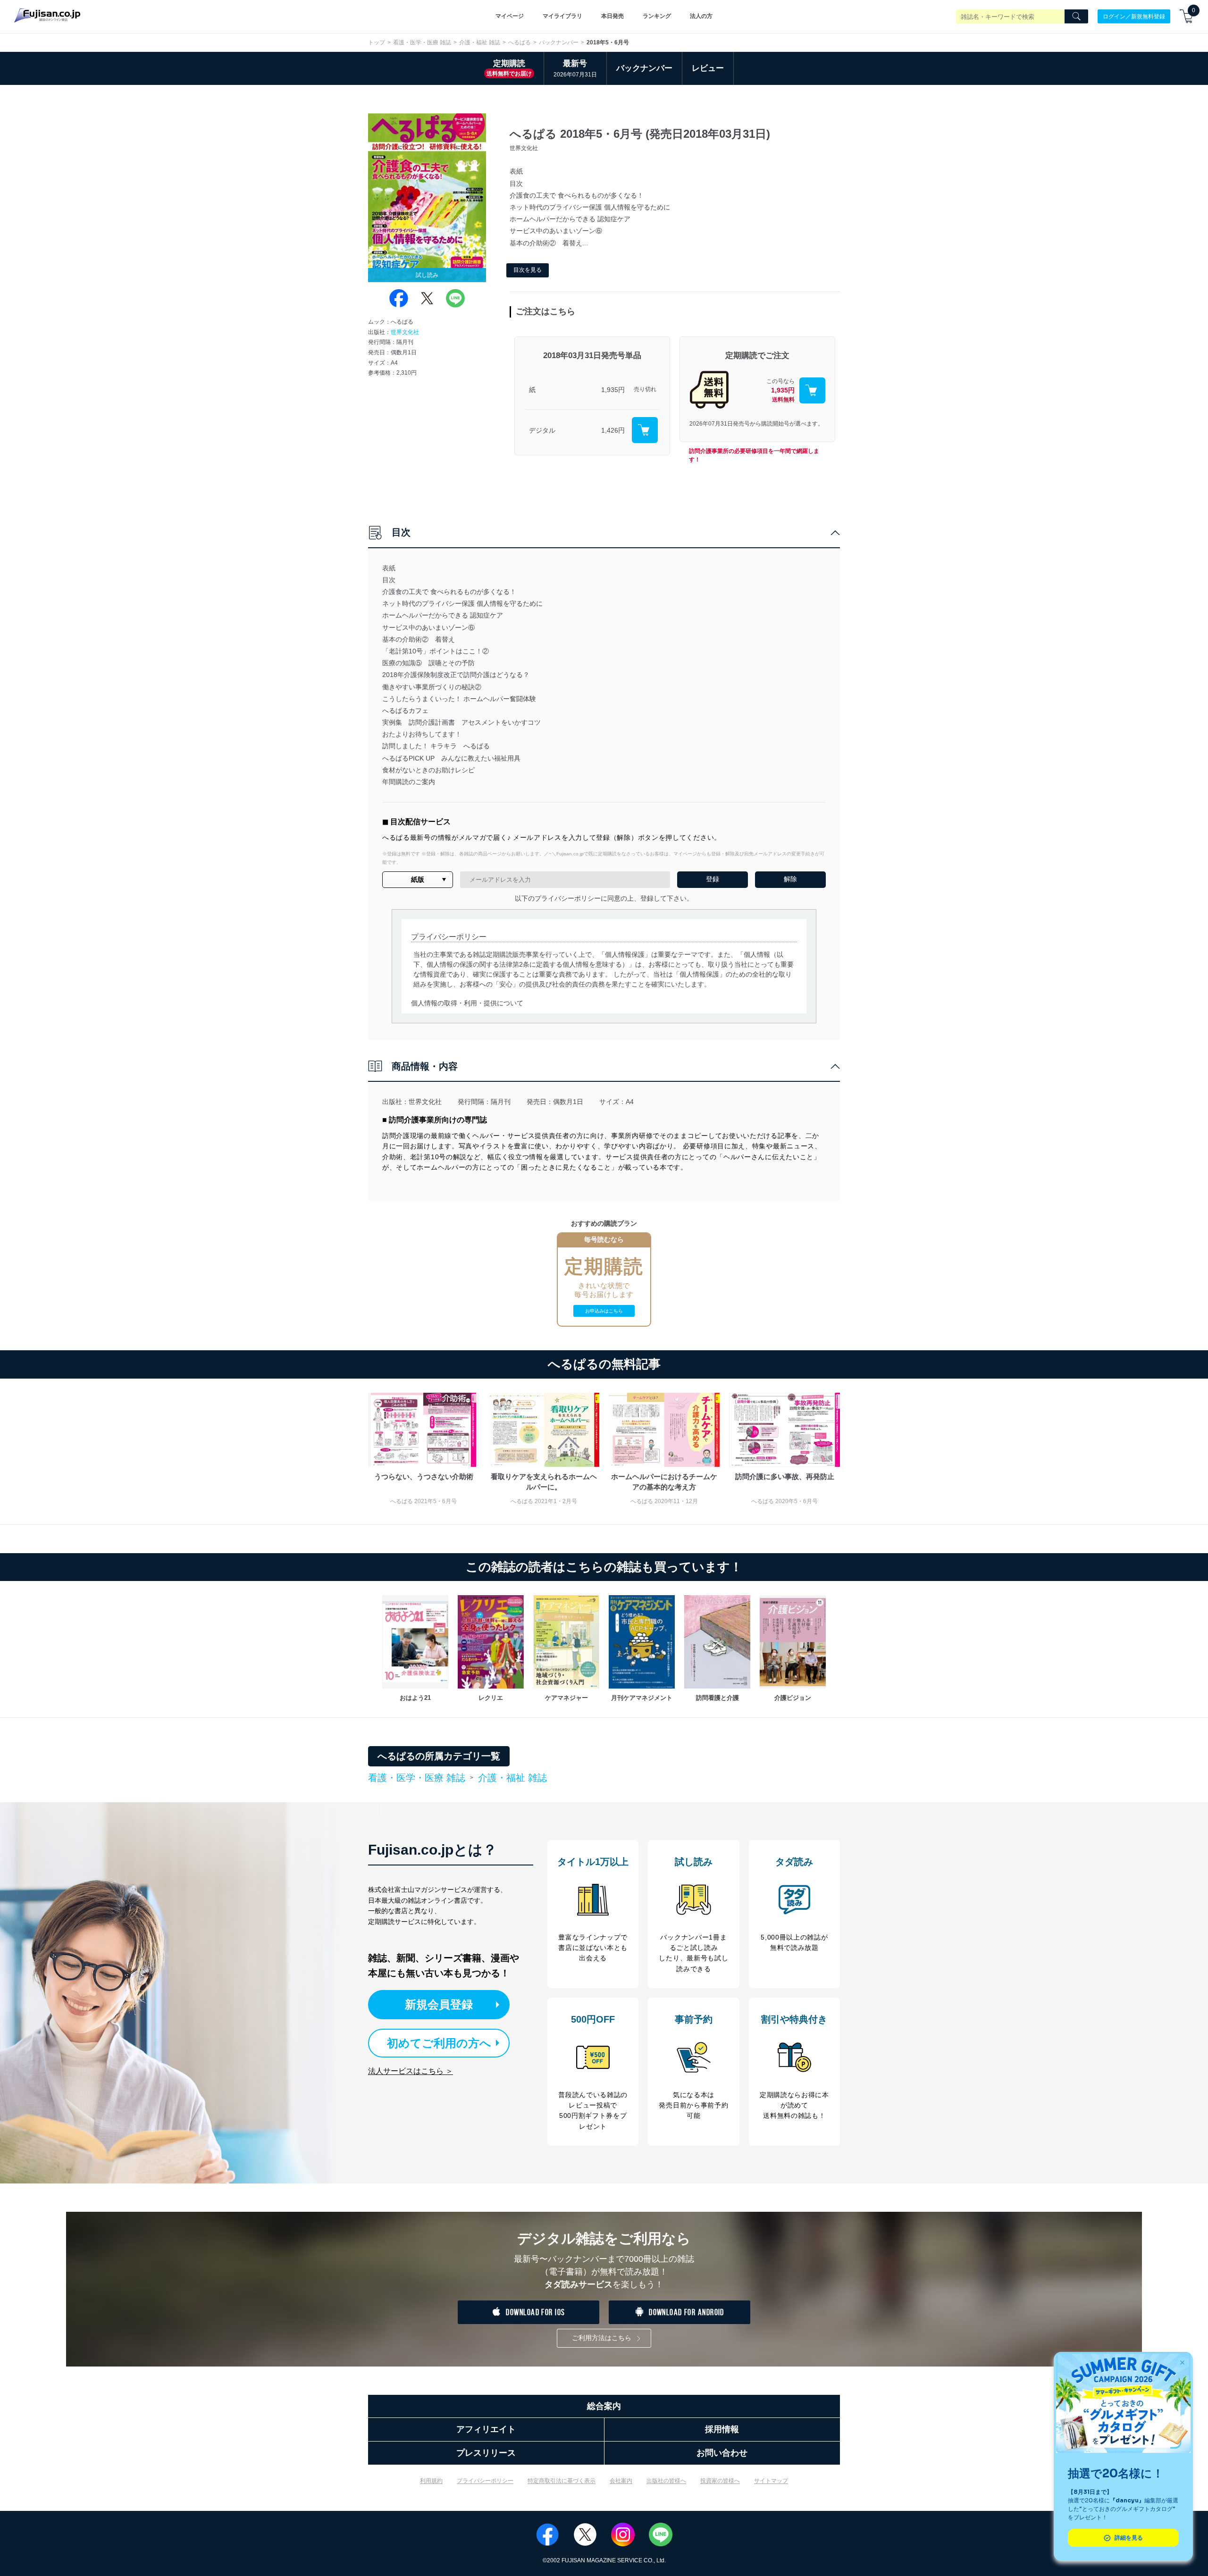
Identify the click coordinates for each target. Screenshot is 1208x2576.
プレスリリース (486, 2453)
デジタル (542, 430)
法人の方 (701, 16)
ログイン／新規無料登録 (1134, 16)
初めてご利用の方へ (439, 2043)
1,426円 (613, 430)
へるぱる (520, 42)
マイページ (510, 16)
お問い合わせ (722, 2453)
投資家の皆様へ (720, 2481)
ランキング (657, 16)
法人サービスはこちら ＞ (411, 2071)
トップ (377, 42)
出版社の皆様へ (666, 2481)
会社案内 (621, 2481)
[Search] (1076, 17)
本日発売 (612, 16)
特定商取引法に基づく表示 (562, 2481)
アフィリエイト (486, 2429)
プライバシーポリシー (485, 2481)
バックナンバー (559, 42)
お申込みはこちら (604, 1311)
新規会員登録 (439, 2004)
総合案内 (604, 2406)
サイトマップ (771, 2481)
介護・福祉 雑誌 (480, 42)
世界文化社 (405, 332)
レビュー (708, 68)
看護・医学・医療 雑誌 (422, 42)
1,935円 (613, 390)
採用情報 (722, 2429)
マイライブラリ (562, 16)
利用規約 (431, 2481)
